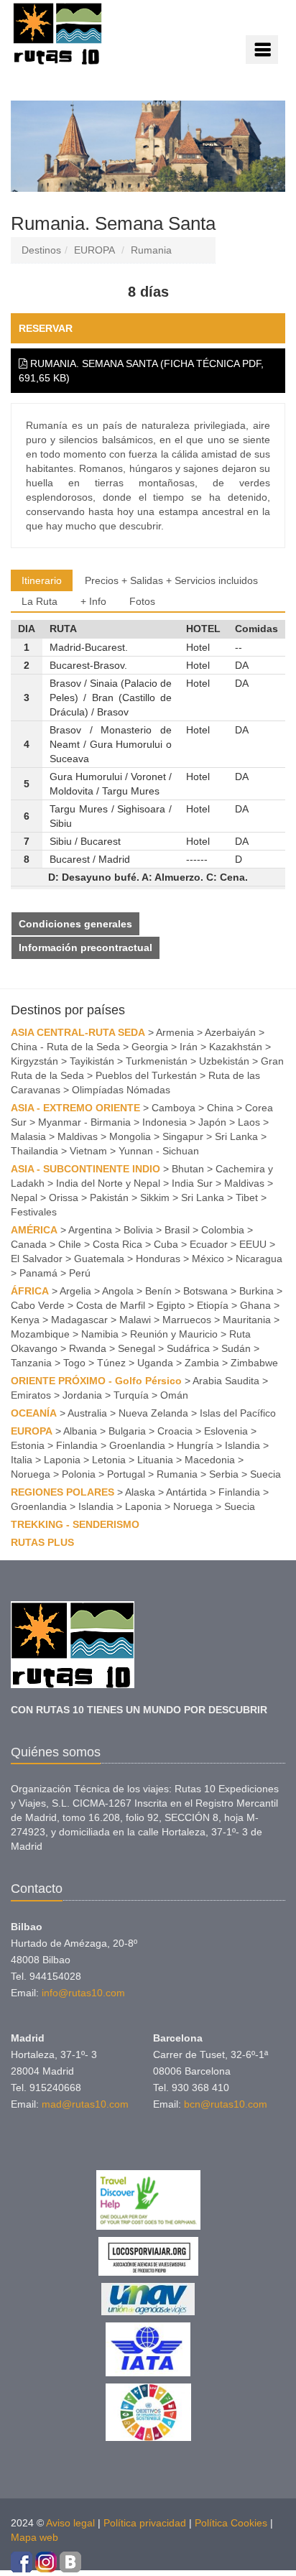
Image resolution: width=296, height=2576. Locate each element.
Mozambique (40, 1334)
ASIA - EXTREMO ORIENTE (75, 1108)
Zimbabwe (254, 1363)
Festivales (34, 1212)
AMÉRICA (34, 1230)
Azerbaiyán (230, 1032)
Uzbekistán (224, 1061)
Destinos (41, 250)
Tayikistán (92, 1061)
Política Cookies (231, 2523)
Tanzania (31, 1363)
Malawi (135, 1320)
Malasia (28, 1136)
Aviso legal (70, 2523)
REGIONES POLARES (63, 1492)
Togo (74, 1363)
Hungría (195, 1445)
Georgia (150, 1047)
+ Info (93, 601)
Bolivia (138, 1230)
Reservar (46, 328)
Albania (80, 1431)
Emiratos (31, 1395)
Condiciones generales (75, 924)
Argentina (90, 1230)
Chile (70, 1244)
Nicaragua (259, 1259)
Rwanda (88, 1348)
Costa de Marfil (111, 1305)
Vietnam (88, 1151)
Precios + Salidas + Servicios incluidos (171, 580)
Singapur (183, 1136)
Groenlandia (137, 1445)
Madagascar (79, 1320)
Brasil (177, 1230)
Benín (158, 1291)
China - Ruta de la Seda (65, 1047)
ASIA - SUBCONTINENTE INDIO (85, 1169)
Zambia (202, 1363)
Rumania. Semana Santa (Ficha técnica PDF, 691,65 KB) (141, 371)
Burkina (256, 1291)
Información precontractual (85, 948)
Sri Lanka (236, 1136)
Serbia (224, 1474)
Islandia (242, 1445)
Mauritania (247, 1320)
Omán (174, 1395)
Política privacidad (145, 2523)
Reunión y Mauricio (174, 1334)
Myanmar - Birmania (84, 1122)
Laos (249, 1122)
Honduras (158, 1259)
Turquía (131, 1395)
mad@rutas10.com (85, 2104)
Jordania (82, 1395)
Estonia (28, 1445)
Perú (80, 1273)
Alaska (140, 1492)
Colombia (223, 1230)
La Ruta (40, 601)
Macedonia (210, 1460)
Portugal (126, 1474)
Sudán (236, 1348)
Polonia (79, 1474)
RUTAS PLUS (42, 1542)
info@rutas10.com (83, 1993)
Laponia (62, 1460)
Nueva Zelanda (153, 1413)
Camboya (174, 1108)
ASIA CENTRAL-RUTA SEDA (78, 1032)
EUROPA (94, 250)
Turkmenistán (157, 1061)
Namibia (100, 1334)
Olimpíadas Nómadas (121, 1090)
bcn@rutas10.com (226, 2104)
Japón (212, 1122)
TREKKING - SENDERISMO (75, 1524)
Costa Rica (117, 1244)
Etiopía (213, 1305)
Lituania (155, 1460)
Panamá (38, 1273)
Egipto (171, 1305)
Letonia (109, 1460)
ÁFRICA (30, 1291)
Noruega (31, 1474)
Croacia (175, 1431)
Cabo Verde (38, 1305)
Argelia (75, 1291)
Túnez (111, 1363)
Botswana (205, 1291)
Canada (29, 1244)
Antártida (186, 1492)
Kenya (25, 1320)
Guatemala (99, 1259)
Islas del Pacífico (238, 1413)
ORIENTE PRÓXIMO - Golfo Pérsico (96, 1381)
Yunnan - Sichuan (159, 1151)
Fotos (142, 601)
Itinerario (42, 580)
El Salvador (37, 1259)
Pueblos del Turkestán (146, 1075)
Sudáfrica (188, 1348)
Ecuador (209, 1244)
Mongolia (130, 1136)
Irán (189, 1047)
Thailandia (34, 1151)
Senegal (137, 1348)
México (208, 1259)
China (220, 1108)
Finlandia (77, 1445)
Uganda (155, 1363)
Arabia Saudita (226, 1381)
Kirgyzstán (34, 1061)
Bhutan (188, 1169)
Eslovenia (226, 1431)
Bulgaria (127, 1431)
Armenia (175, 1032)
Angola (118, 1291)
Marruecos (187, 1320)
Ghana (255, 1305)
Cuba (166, 1244)
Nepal (24, 1197)
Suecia (265, 1474)
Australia (87, 1413)
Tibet (247, 1197)
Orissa (64, 1197)
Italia (22, 1460)
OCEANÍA (34, 1413)
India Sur (192, 1183)
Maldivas (78, 1136)
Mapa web (34, 2537)
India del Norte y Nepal (108, 1183)
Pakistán (109, 1197)
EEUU (253, 1244)
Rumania (151, 250)
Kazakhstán (236, 1047)
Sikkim (155, 1197)
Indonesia (165, 1122)
